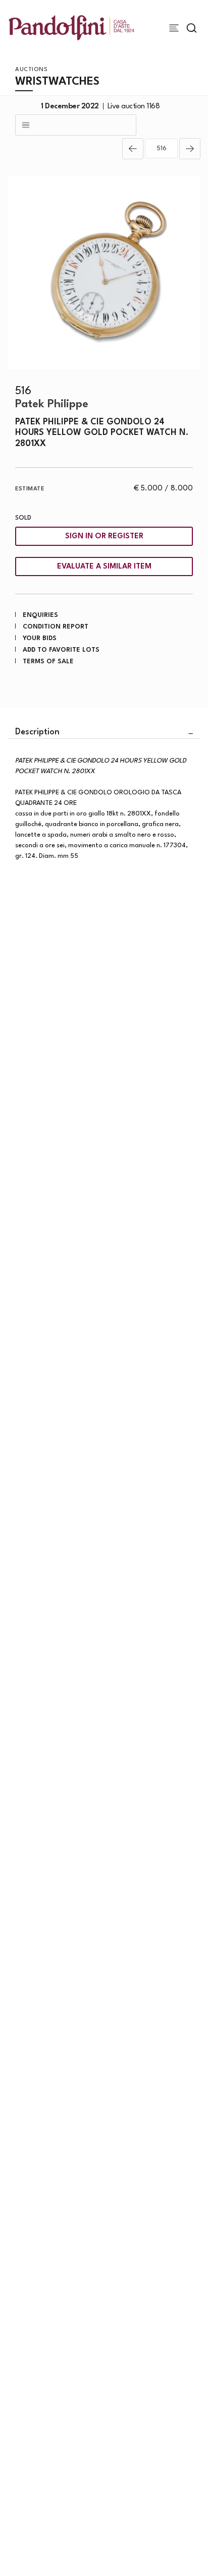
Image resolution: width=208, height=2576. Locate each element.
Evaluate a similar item (104, 567)
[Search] (192, 28)
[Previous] (133, 149)
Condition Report (56, 627)
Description (37, 732)
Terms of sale (48, 662)
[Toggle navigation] (174, 28)
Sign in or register (104, 537)
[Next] (190, 149)
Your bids (40, 638)
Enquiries (40, 615)
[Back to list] (76, 125)
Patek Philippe (52, 404)
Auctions (31, 70)
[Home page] (71, 27)
